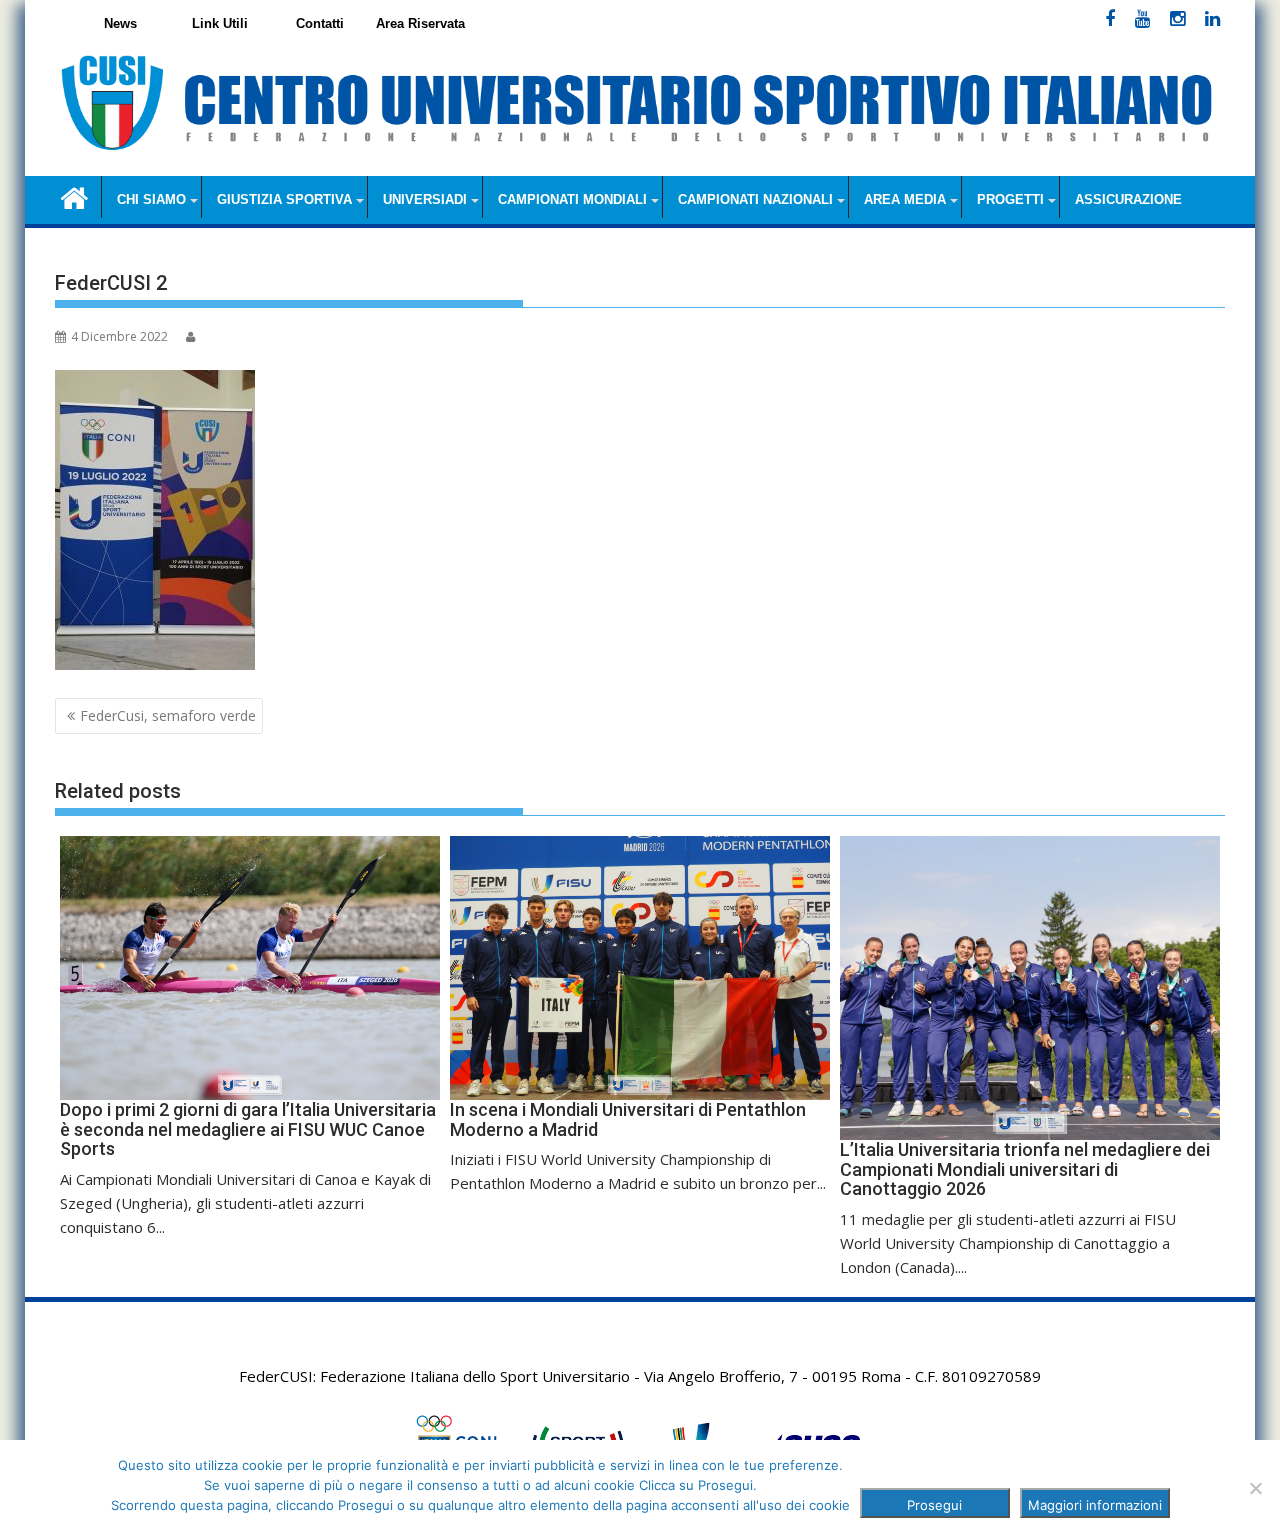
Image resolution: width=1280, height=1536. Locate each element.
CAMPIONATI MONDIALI (572, 199)
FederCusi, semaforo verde (168, 715)
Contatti (320, 23)
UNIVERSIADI (425, 199)
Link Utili (220, 23)
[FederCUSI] (74, 196)
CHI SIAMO (151, 199)
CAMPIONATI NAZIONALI (755, 199)
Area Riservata (420, 23)
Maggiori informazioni (1095, 1505)
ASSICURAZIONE (1128, 199)
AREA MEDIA (905, 199)
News (120, 23)
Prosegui (934, 1505)
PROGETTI (1010, 199)
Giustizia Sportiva (284, 199)
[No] (1255, 1488)
